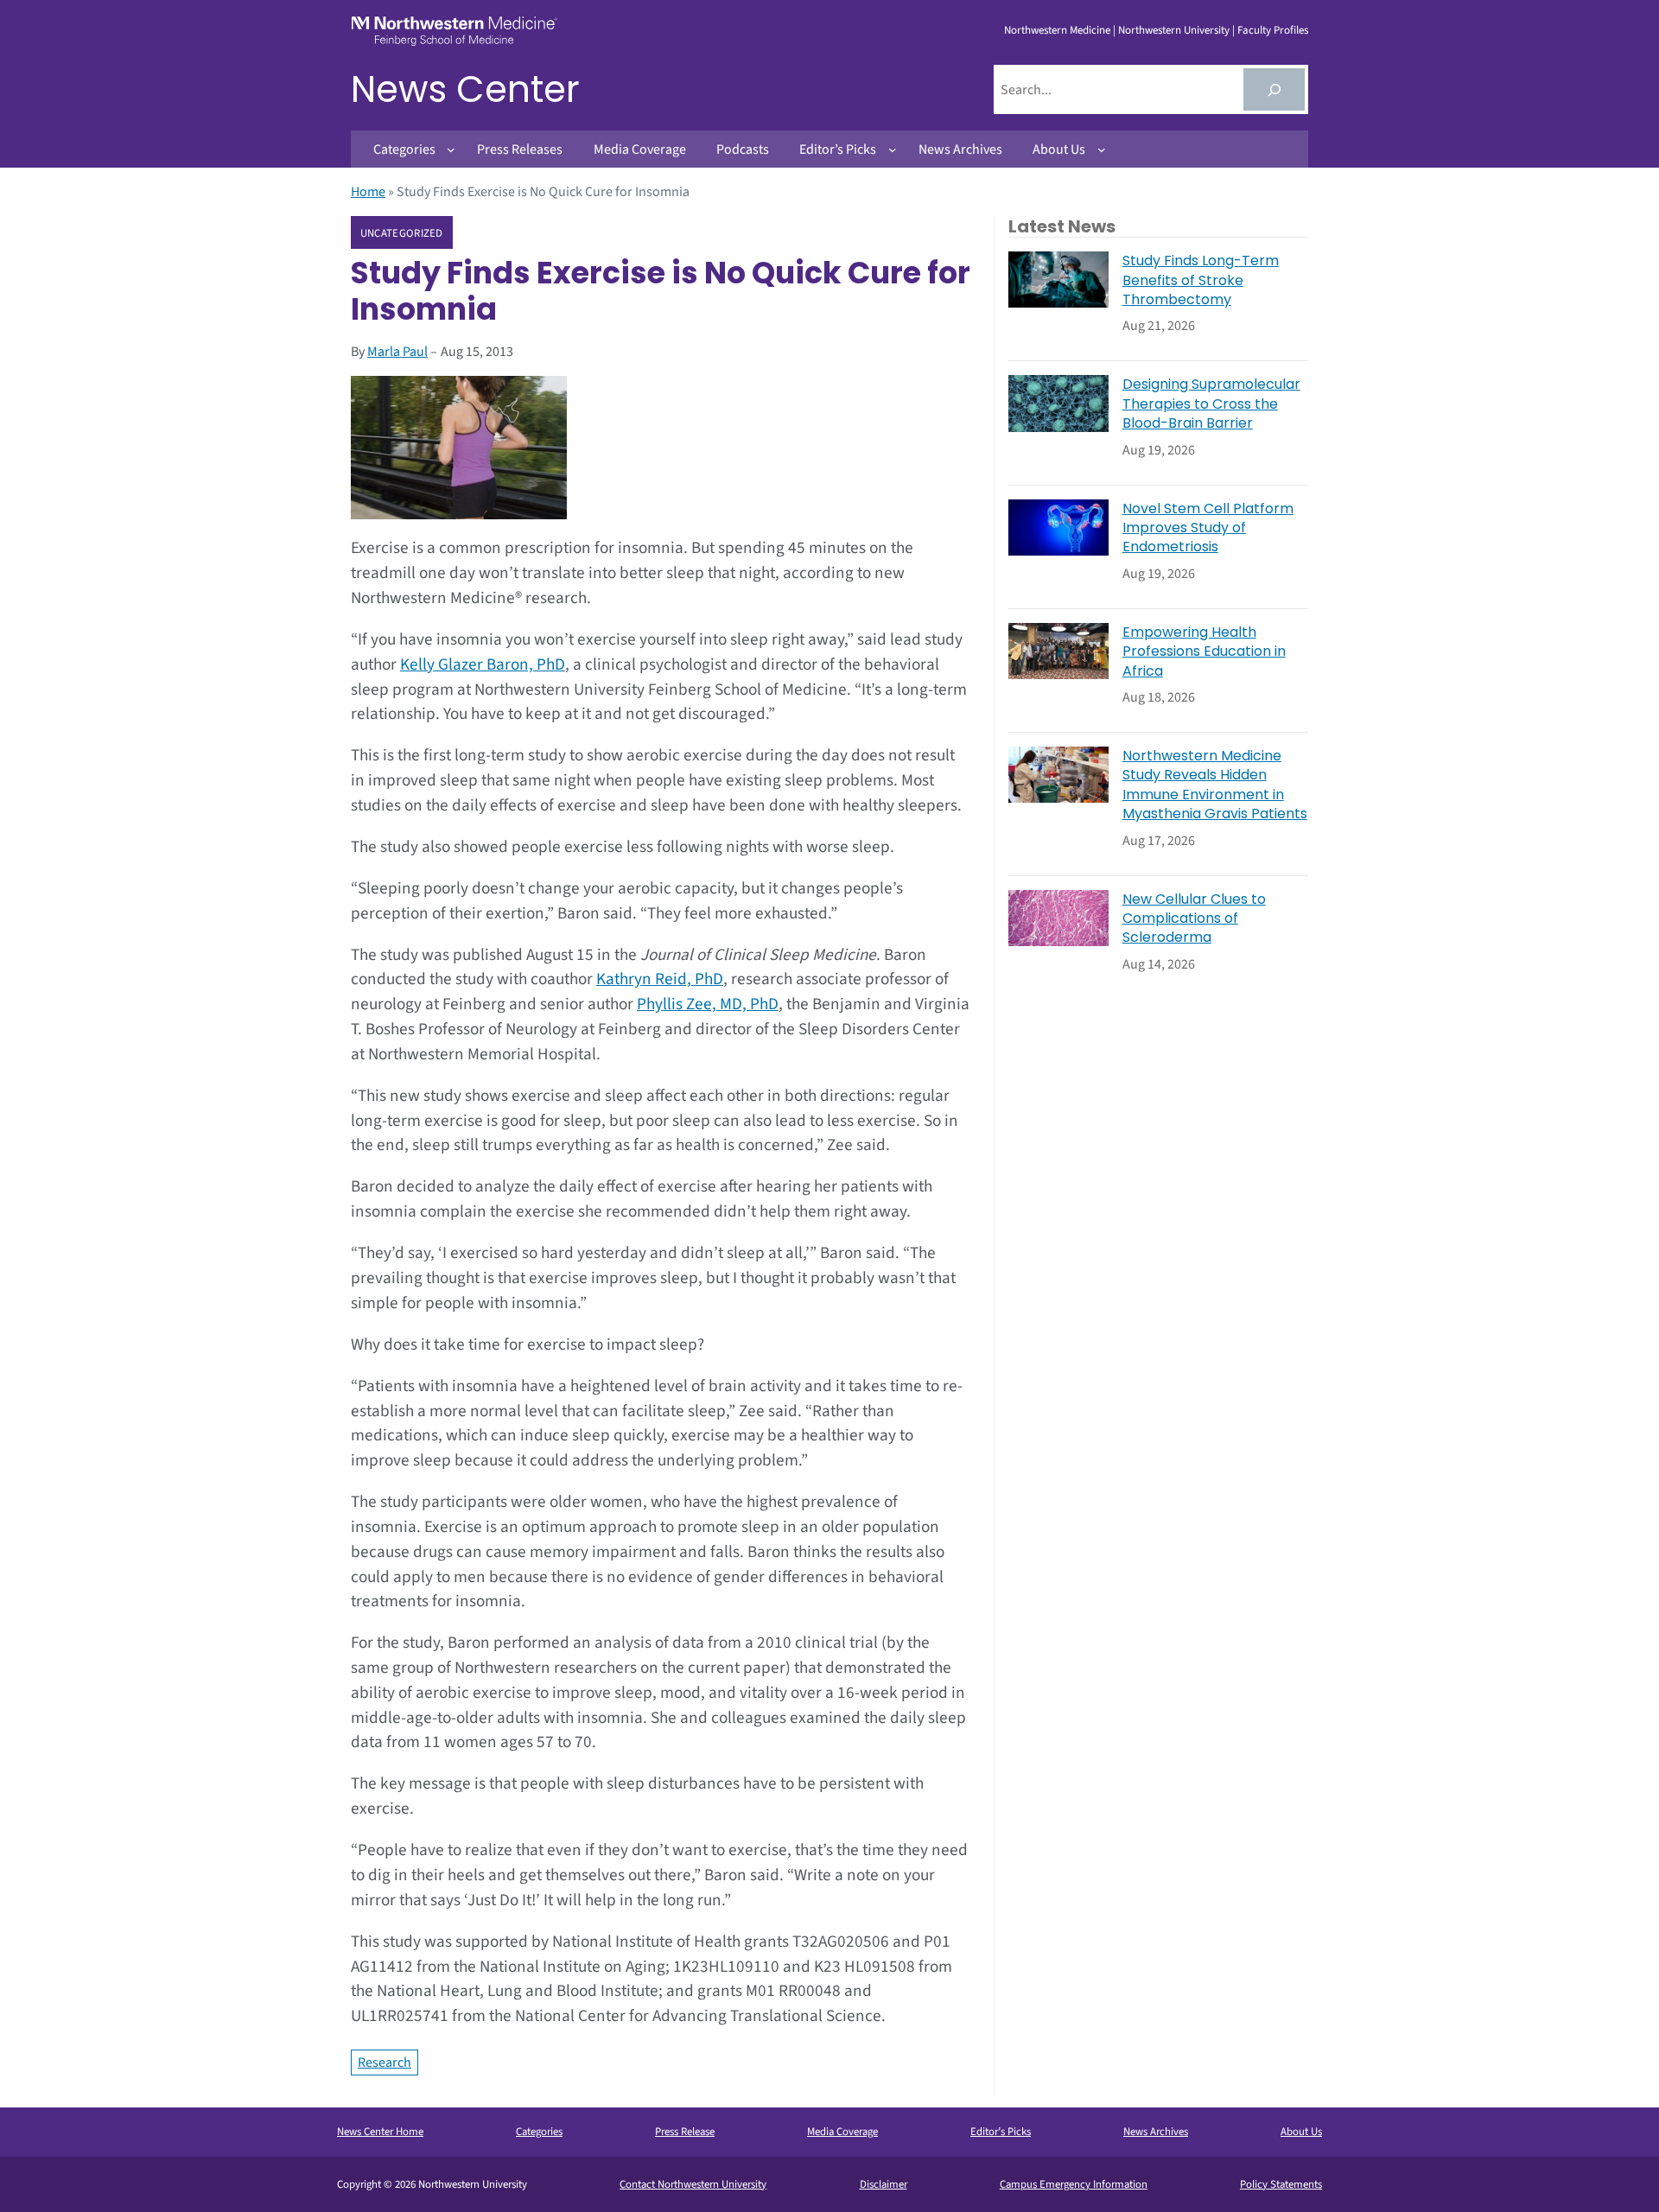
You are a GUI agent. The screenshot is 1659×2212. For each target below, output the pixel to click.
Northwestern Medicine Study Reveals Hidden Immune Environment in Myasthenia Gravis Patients (1215, 785)
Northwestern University (1174, 30)
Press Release (685, 2132)
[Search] (1274, 89)
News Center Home (380, 2132)
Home (368, 192)
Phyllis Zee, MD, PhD (708, 1004)
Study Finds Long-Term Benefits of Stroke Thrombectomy (1201, 280)
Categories (539, 2132)
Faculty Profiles (1273, 30)
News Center (465, 89)
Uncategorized (402, 233)
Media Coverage (842, 2132)
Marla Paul (397, 352)
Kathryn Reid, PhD (660, 979)
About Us (1301, 2132)
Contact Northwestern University (693, 2184)
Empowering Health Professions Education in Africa (1204, 652)
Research (385, 2063)
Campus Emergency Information (1074, 2184)
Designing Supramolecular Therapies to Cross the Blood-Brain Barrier (1211, 404)
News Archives (1156, 2132)
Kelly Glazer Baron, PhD (483, 664)
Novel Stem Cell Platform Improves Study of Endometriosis (1208, 528)
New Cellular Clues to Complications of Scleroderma (1194, 919)
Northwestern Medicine (1057, 30)
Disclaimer (884, 2184)
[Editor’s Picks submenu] (893, 149)
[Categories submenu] (451, 149)
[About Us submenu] (1102, 149)
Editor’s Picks (1001, 2132)
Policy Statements (1281, 2184)
